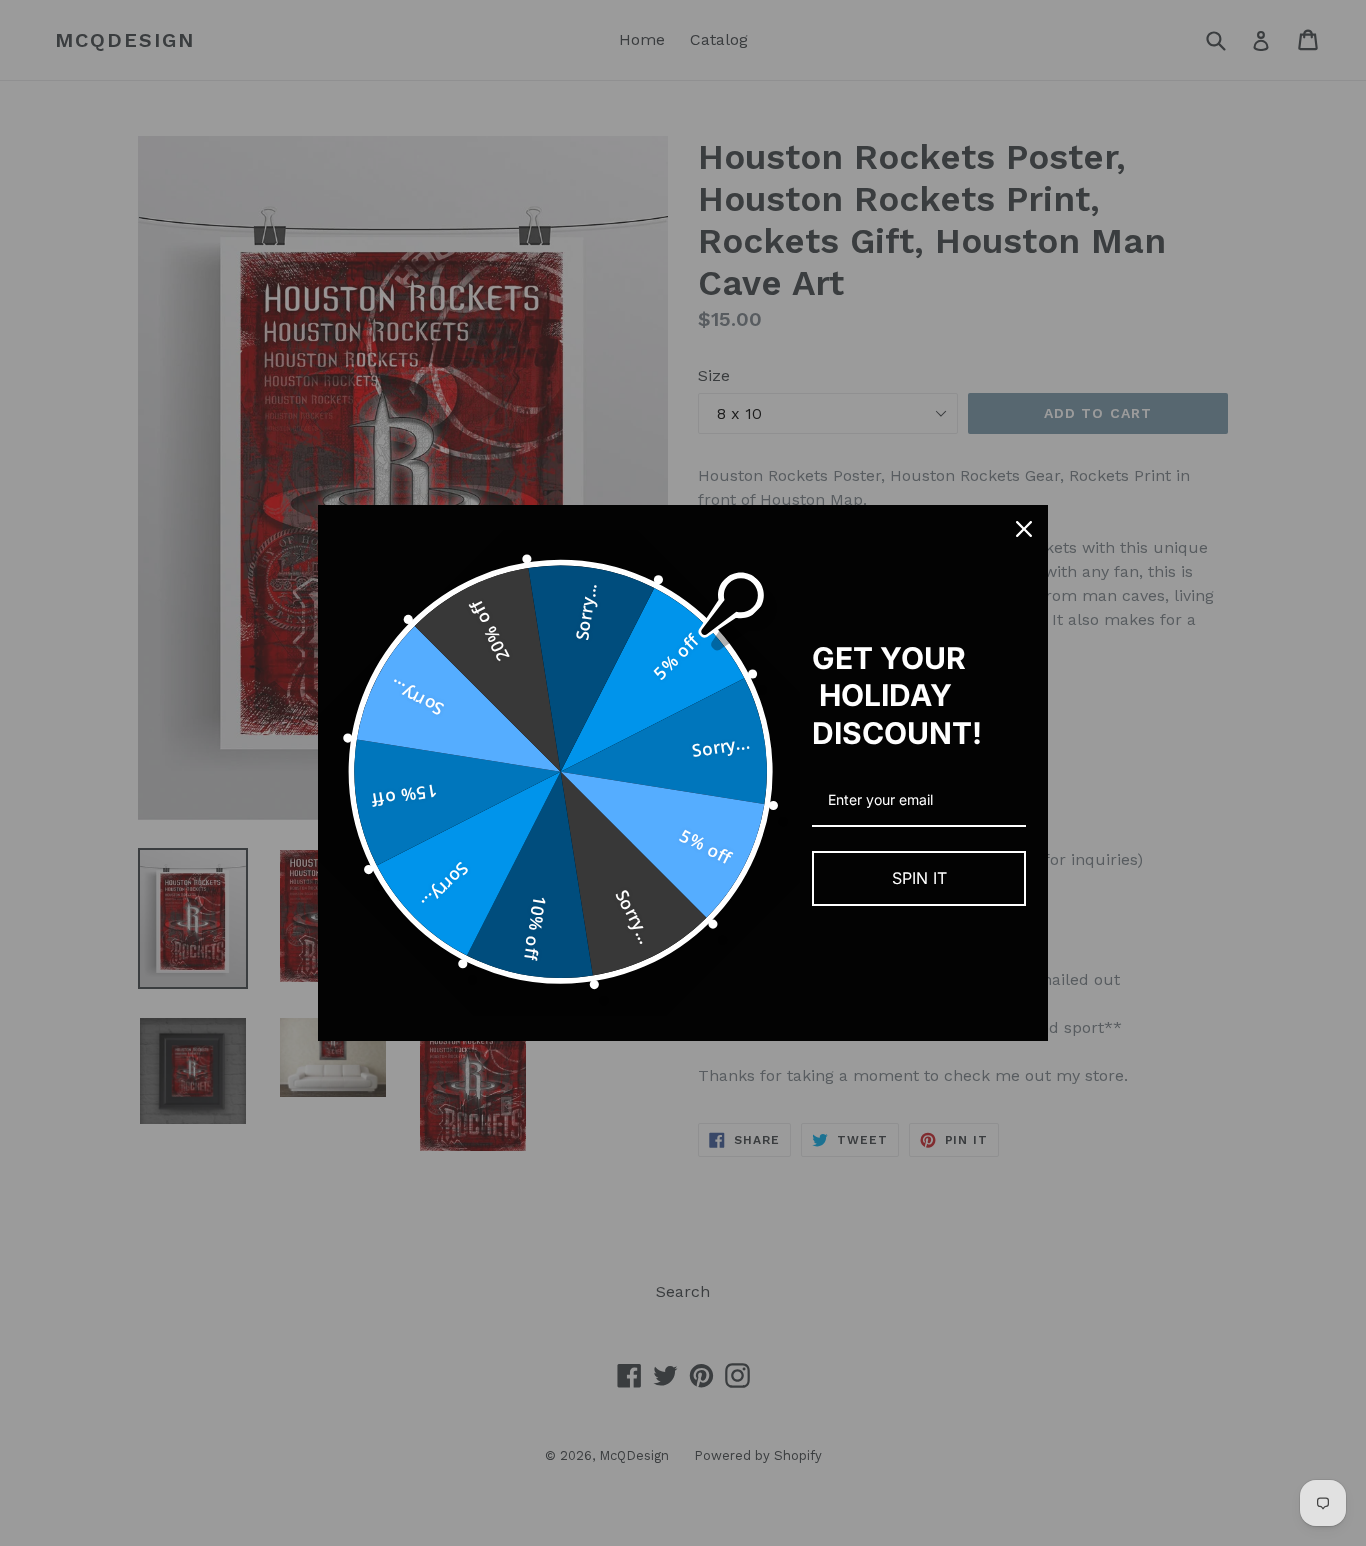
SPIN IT (919, 878)
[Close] (1024, 529)
